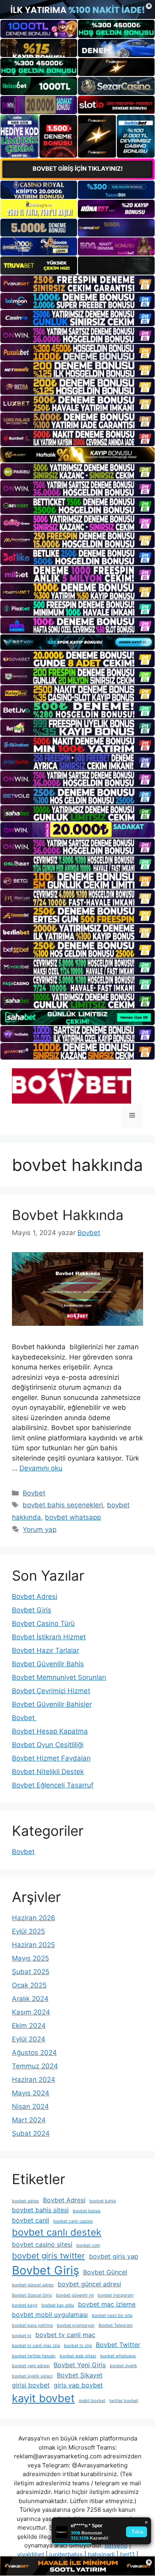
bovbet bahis (103, 2201)
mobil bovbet (92, 2401)
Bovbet (34, 1493)
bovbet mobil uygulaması (50, 2314)
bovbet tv (22, 2336)
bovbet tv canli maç (65, 2335)
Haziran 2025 (33, 1945)
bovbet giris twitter (48, 2256)
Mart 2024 (29, 2120)
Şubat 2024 (31, 2133)
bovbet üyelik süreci (32, 2376)
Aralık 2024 (30, 1999)
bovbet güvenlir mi (75, 2295)
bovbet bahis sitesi (40, 2210)
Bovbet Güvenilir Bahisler (52, 1704)
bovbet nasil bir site (112, 2315)
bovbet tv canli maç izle (36, 2346)
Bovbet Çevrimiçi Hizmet (51, 1691)
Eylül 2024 (29, 2039)
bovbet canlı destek (57, 2232)
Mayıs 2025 (30, 1958)
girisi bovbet (31, 2385)
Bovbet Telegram (116, 2325)
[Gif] (77, 455)
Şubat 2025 (31, 1972)
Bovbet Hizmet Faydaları (51, 1758)
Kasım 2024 (31, 2012)
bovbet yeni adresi (31, 2366)
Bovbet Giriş (32, 1610)
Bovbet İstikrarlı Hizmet (49, 1637)
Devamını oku (41, 1468)
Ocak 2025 (29, 1985)
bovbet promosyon (76, 2325)
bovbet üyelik (123, 2366)
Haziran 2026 (34, 1918)
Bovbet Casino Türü (43, 1623)
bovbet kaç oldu (58, 2305)
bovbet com (88, 2245)
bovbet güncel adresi (89, 2284)
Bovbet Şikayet (80, 2375)
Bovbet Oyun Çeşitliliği (48, 1745)
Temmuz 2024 (35, 2066)
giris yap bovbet (78, 2385)
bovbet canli (31, 2220)
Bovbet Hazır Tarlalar (46, 1650)
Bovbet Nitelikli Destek (48, 1772)
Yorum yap (40, 1530)
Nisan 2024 (30, 2106)
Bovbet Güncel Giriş (32, 2295)
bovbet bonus (87, 2211)
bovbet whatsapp (73, 1517)
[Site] (77, 284)
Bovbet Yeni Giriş (80, 2365)
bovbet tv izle (78, 2346)
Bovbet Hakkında (68, 1215)
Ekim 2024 (29, 2026)
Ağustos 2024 (34, 2053)
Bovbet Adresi (35, 1596)
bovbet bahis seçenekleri (63, 1505)
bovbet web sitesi (78, 2356)
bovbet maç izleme (107, 2304)
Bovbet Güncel (105, 2272)
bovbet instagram (116, 2295)
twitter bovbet (124, 2401)
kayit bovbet (43, 2398)
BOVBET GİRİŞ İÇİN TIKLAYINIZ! (78, 169)
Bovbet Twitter (118, 2345)
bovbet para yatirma (32, 2325)
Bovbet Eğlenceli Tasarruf (53, 1785)
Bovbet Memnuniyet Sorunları (59, 1677)
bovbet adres (25, 2201)
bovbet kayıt (25, 2305)
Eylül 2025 (28, 1931)
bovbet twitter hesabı (34, 2356)
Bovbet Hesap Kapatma (50, 1731)
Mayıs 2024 (31, 2093)
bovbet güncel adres (33, 2285)
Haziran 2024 (34, 2080)
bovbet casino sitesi (42, 2244)
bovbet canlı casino (73, 2221)
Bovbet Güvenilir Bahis (48, 1664)
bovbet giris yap (114, 2256)
